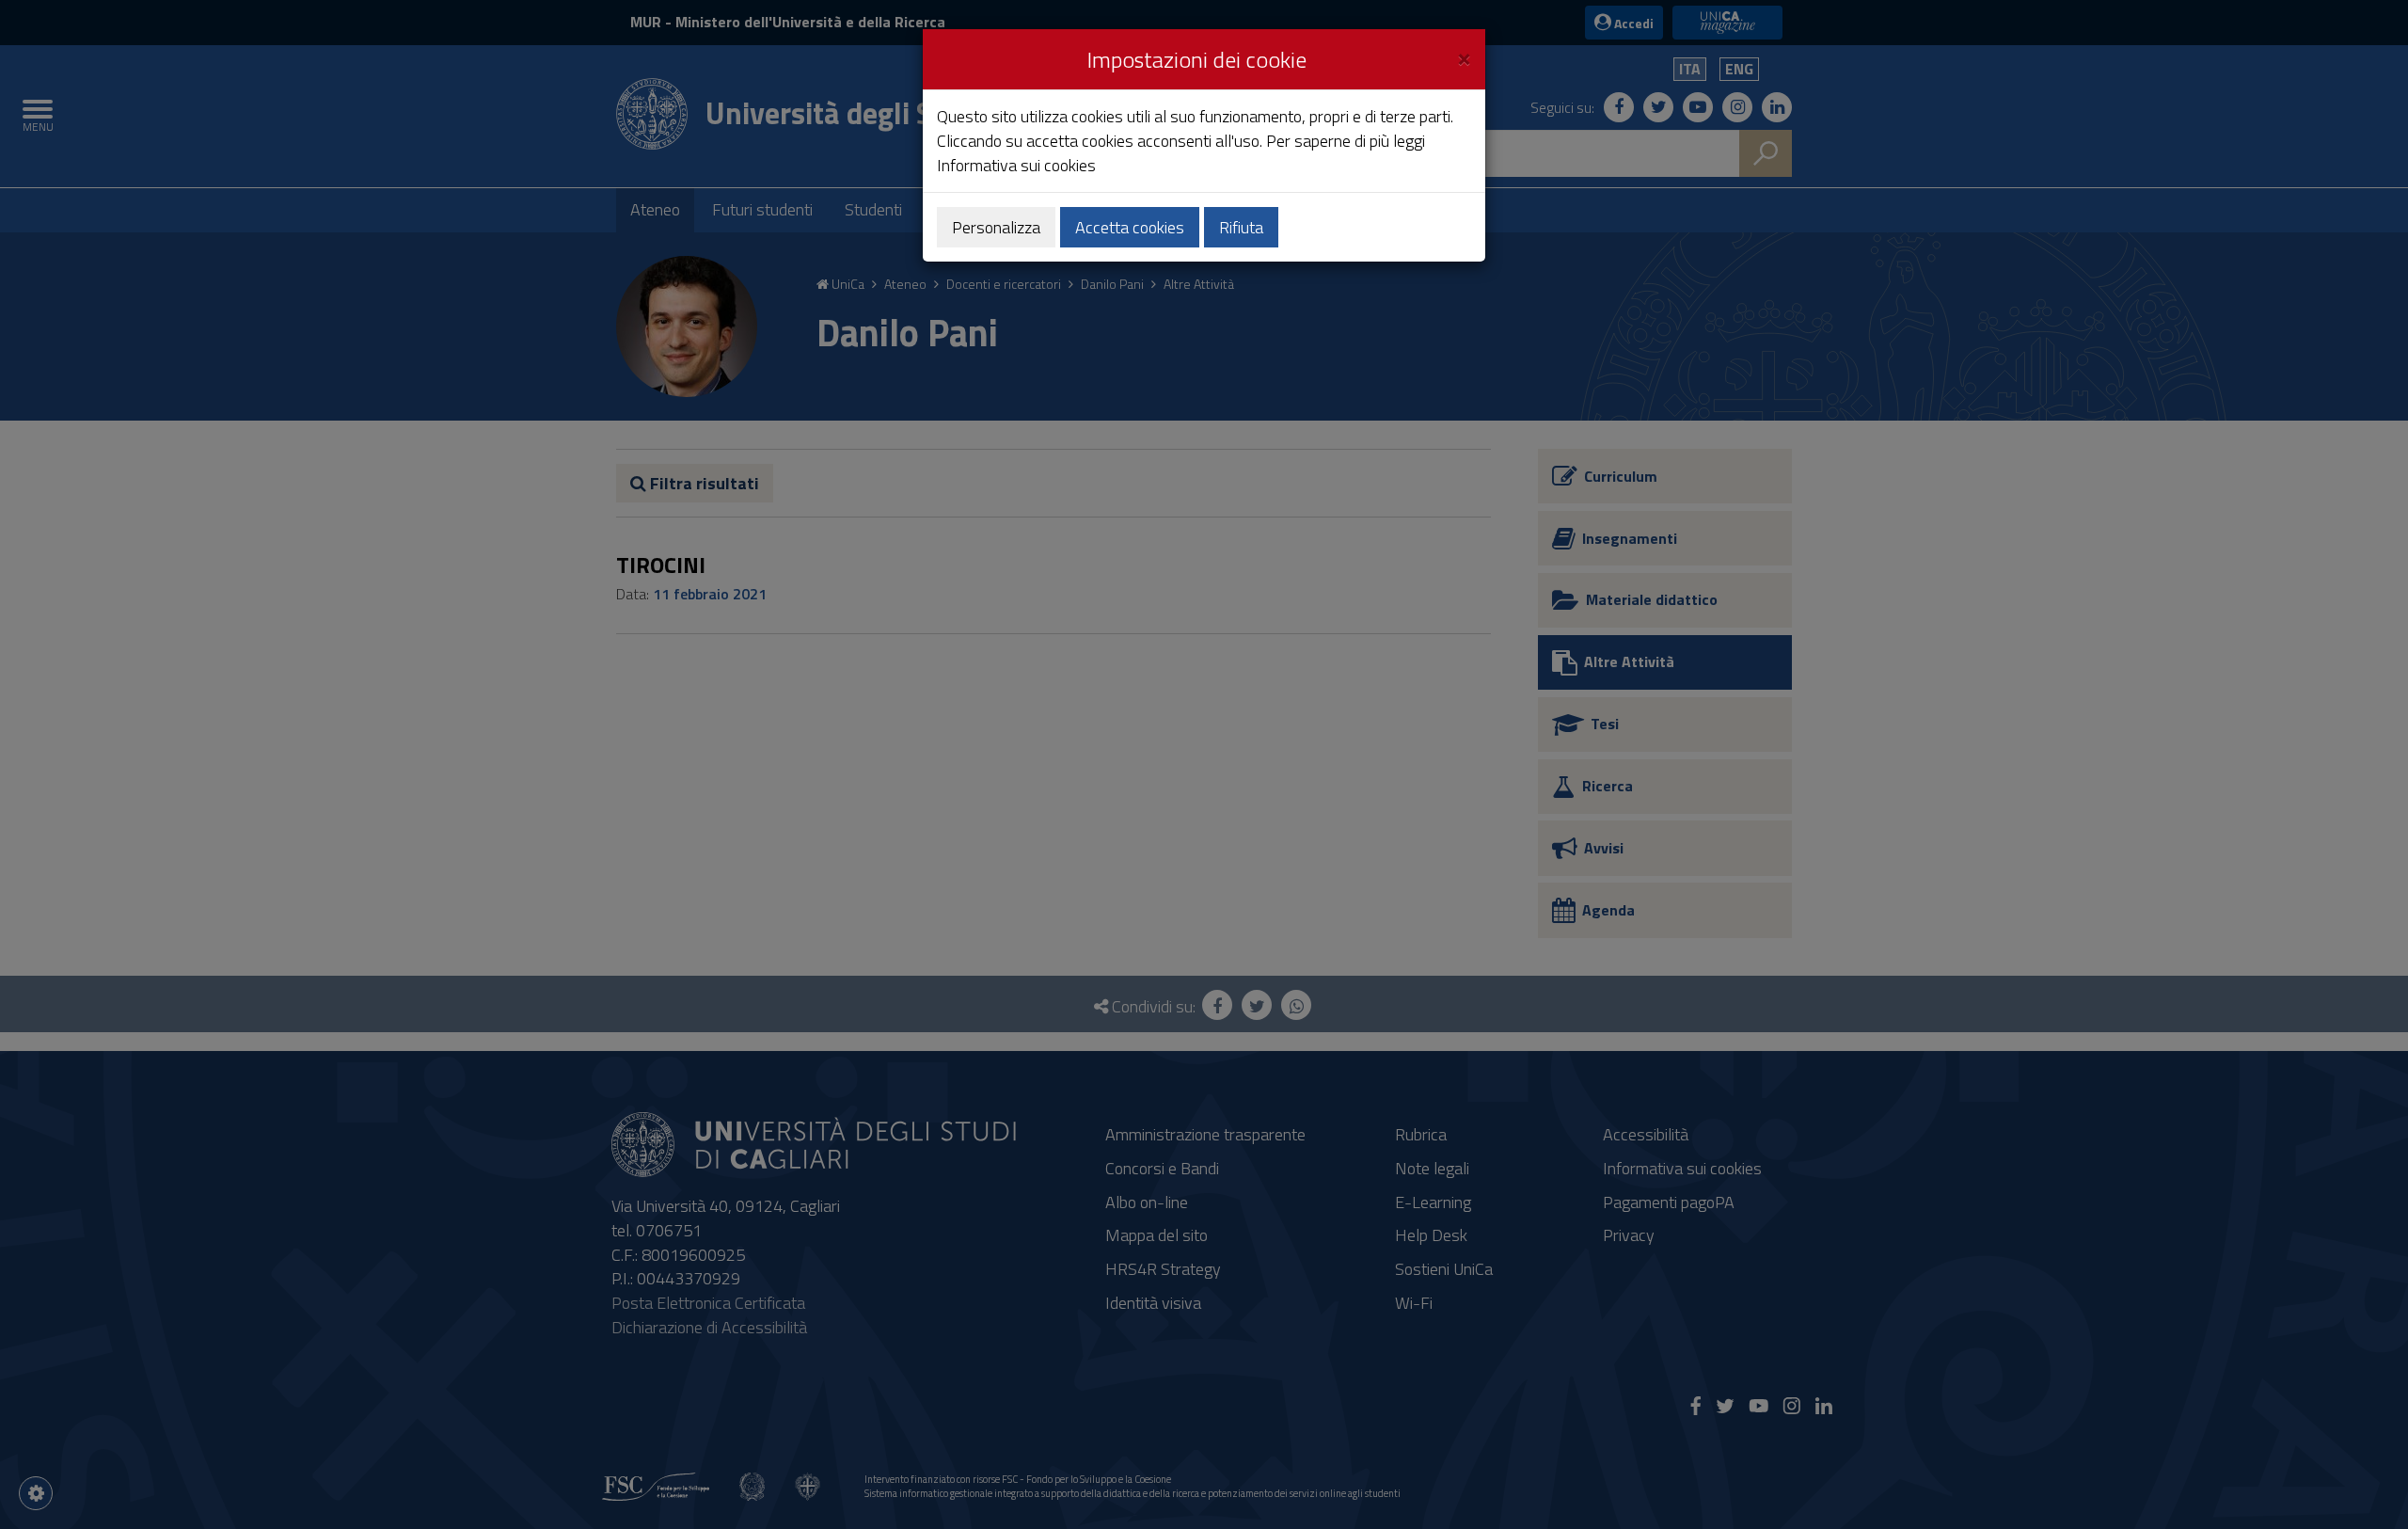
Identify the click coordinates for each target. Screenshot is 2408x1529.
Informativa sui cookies (1016, 165)
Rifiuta (1241, 227)
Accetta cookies (1130, 227)
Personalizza (996, 227)
